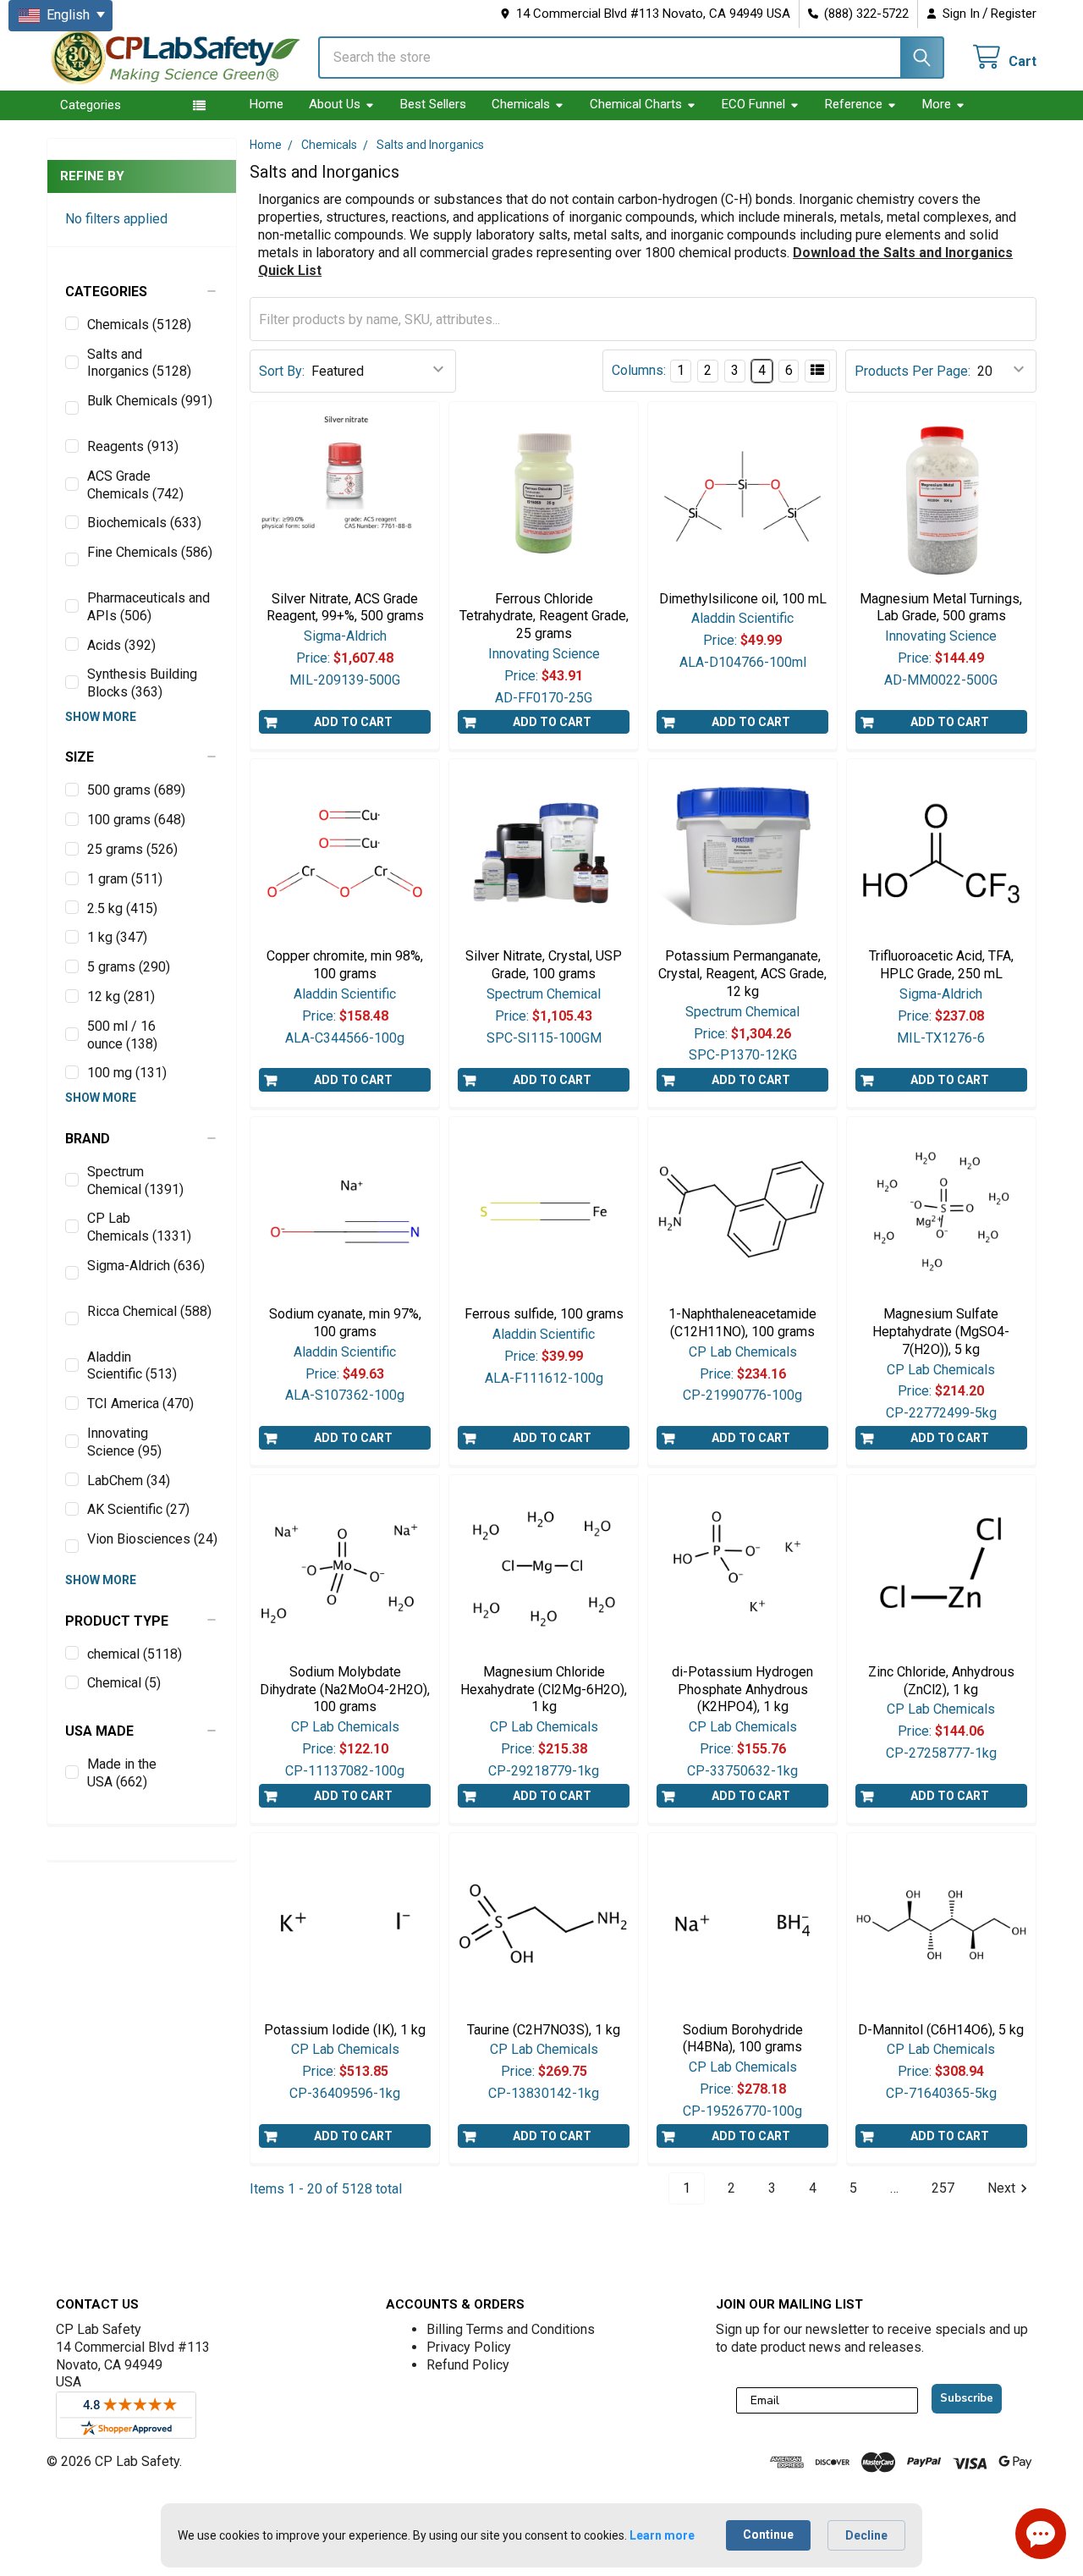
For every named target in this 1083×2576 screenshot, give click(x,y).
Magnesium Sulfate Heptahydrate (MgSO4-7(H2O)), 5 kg (941, 1332)
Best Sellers (433, 104)
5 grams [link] (129, 967)
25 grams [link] (132, 849)
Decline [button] (866, 2535)
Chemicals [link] (139, 325)
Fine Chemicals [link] (150, 552)
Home (267, 104)
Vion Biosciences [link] (152, 1539)
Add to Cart (353, 722)
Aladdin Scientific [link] (132, 1366)
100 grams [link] (136, 820)
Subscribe (967, 2398)
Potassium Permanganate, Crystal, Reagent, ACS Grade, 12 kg (742, 974)
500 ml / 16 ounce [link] (122, 1035)
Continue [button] (768, 2535)
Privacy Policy (469, 2347)
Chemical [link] (124, 1683)
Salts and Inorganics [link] (139, 363)
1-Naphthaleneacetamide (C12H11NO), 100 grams (742, 1323)
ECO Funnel (753, 104)
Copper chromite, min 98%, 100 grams (345, 965)
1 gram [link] (125, 879)
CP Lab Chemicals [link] (139, 1227)
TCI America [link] (140, 1404)
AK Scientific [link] (138, 1509)
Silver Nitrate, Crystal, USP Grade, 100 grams (544, 965)
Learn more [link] (662, 2535)
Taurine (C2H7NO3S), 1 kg (544, 2030)
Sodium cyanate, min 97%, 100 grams (345, 1323)
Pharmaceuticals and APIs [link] (148, 607)
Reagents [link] (133, 446)
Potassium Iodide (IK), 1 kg (345, 2030)
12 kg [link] (121, 996)
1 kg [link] (117, 937)
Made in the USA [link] (122, 1773)
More (937, 104)
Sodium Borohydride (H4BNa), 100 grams (743, 2039)
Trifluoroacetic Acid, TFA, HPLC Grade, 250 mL (941, 965)
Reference (854, 104)
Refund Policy (468, 2365)
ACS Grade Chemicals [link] (135, 485)
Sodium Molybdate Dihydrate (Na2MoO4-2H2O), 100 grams (345, 1690)
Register (1014, 14)
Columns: (639, 370)
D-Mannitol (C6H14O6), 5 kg (941, 2030)
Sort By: (282, 371)
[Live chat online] (1041, 2534)
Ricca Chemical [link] (149, 1311)
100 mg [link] (127, 1073)
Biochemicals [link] (144, 523)
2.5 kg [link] (122, 908)
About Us (335, 104)
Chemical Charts (636, 104)
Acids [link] (121, 645)
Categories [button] (91, 105)
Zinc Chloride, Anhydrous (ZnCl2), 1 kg (941, 1681)
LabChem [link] (129, 1481)
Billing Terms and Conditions (511, 2329)
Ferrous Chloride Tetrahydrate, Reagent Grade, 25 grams (544, 616)
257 (943, 2188)
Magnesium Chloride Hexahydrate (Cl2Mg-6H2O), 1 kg (544, 1690)
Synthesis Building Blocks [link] (142, 683)
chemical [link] (135, 1654)
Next (1001, 2188)
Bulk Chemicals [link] (150, 401)
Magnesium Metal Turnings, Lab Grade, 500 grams (941, 608)
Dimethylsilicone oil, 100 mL (743, 599)
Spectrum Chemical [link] (135, 1181)
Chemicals (521, 104)
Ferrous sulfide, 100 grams (544, 1314)
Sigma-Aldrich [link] (146, 1266)
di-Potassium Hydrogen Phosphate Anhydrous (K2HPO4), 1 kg (742, 1690)
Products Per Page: (913, 371)
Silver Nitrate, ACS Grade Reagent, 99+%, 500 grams (345, 608)
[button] (142, 292)
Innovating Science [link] (124, 1442)
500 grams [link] (136, 790)
